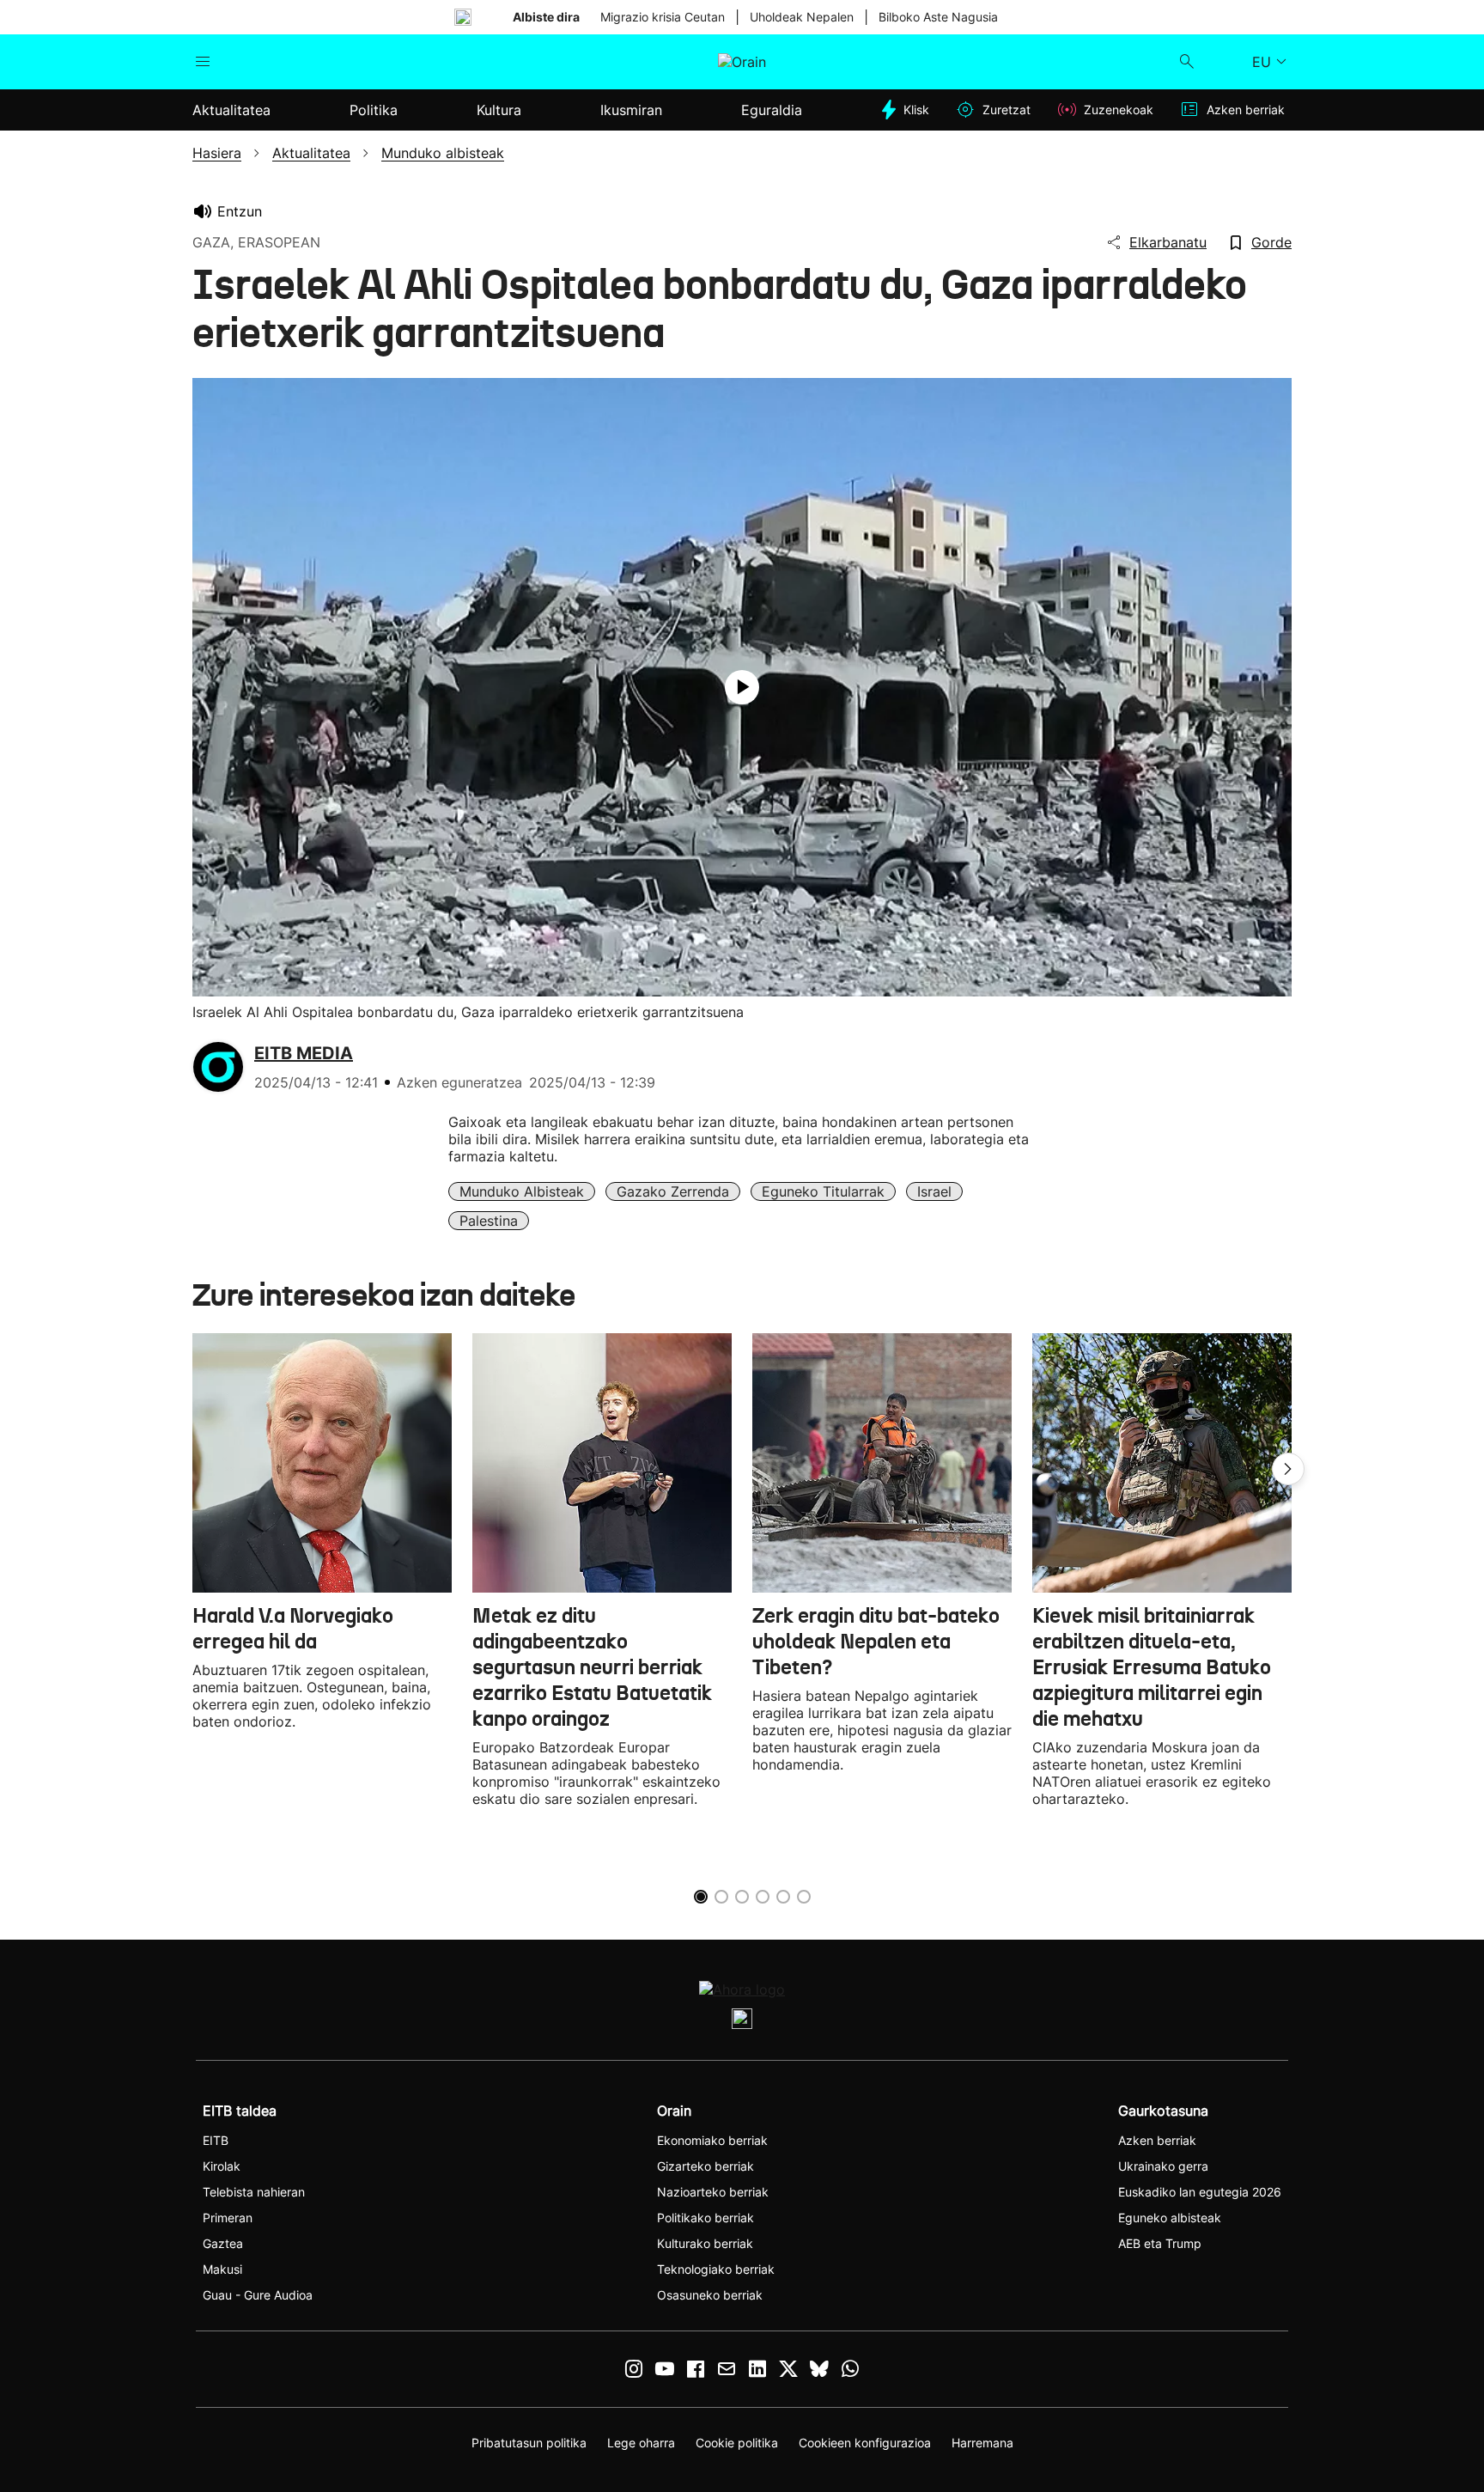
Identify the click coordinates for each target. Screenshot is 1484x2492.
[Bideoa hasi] (742, 687)
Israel (934, 1191)
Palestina (489, 1221)
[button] (1288, 1469)
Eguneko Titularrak (823, 1191)
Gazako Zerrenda (673, 1191)
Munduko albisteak (522, 1191)
